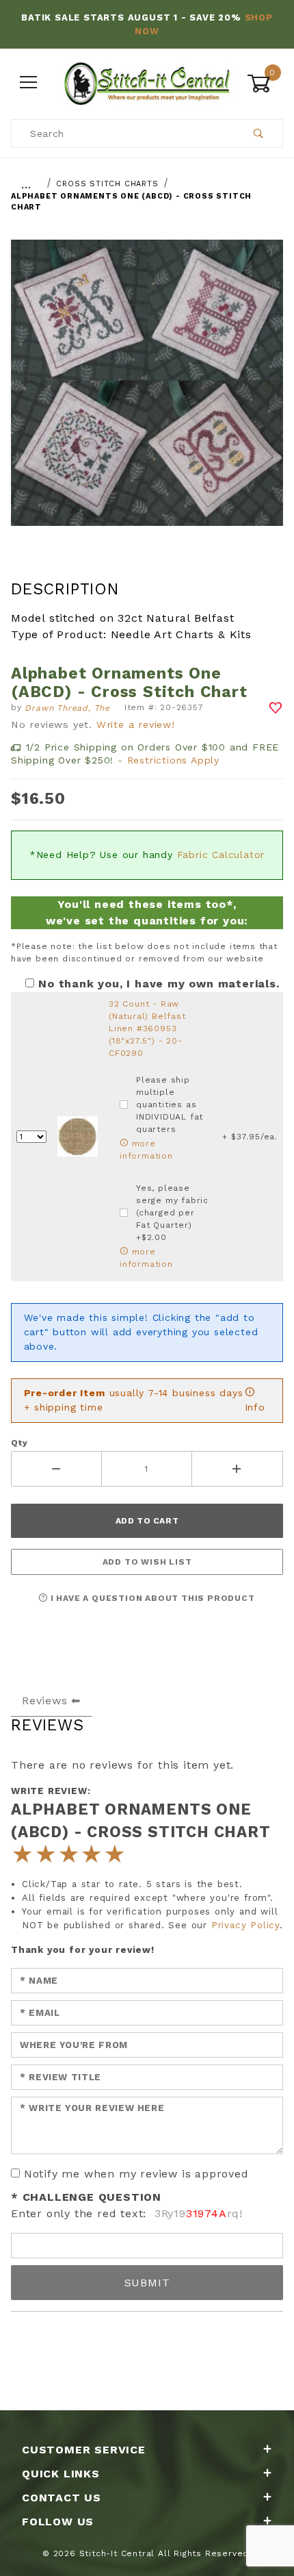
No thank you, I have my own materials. (159, 984)
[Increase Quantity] (238, 1469)
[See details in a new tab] (78, 1136)
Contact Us (62, 2498)
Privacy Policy (245, 1925)
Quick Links (61, 2474)
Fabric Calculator (221, 855)
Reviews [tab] (45, 1701)
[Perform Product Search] (259, 134)
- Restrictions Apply (169, 760)
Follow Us (58, 2522)
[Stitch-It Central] (147, 82)
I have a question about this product (151, 1598)
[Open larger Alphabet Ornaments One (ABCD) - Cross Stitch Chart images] (147, 393)
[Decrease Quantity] (56, 1469)
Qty (19, 1443)
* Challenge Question (86, 2197)
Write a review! (136, 724)
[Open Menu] (29, 83)
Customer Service (84, 2450)
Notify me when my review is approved (136, 2174)
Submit (147, 2283)
